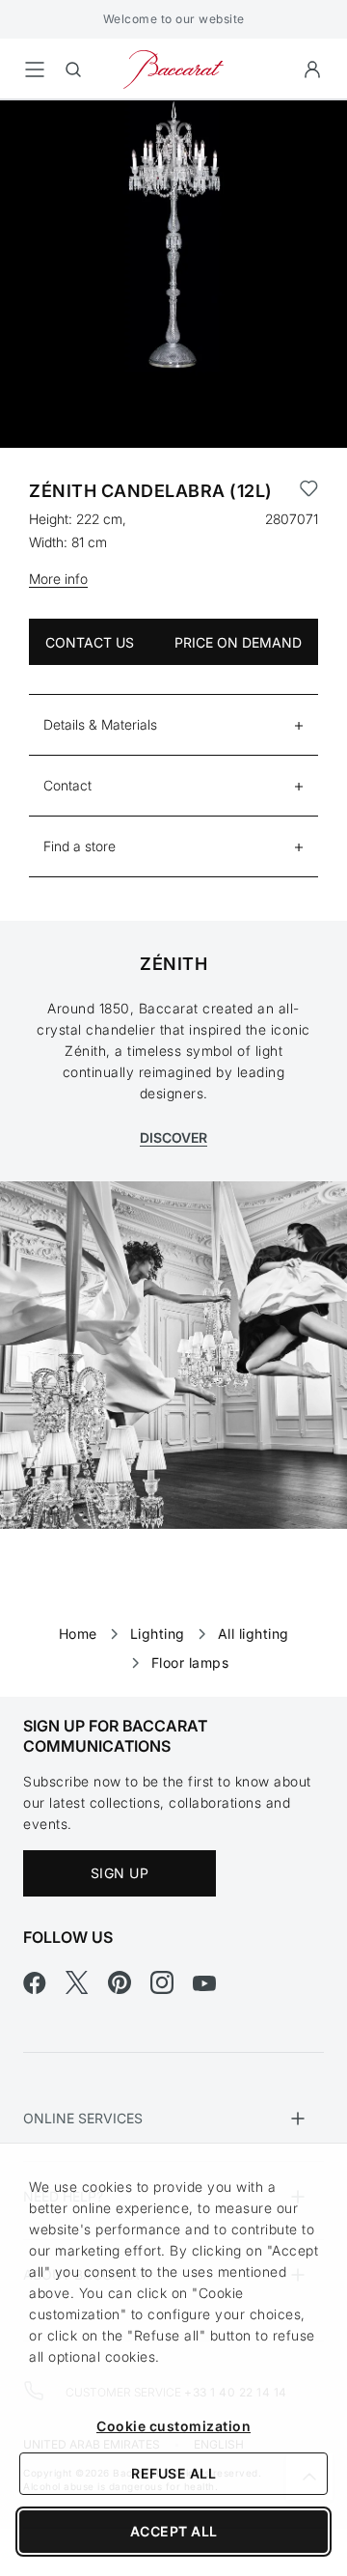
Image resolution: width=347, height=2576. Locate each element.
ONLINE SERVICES (83, 2118)
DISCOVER (173, 1137)
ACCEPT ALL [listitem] (174, 2531)
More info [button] (58, 579)
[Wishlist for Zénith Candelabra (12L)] (309, 491)
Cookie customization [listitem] (173, 2426)
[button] (312, 69)
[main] (173, 868)
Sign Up (120, 1873)
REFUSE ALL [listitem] (173, 2473)
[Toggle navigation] (35, 69)
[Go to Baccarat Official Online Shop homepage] (173, 68)
